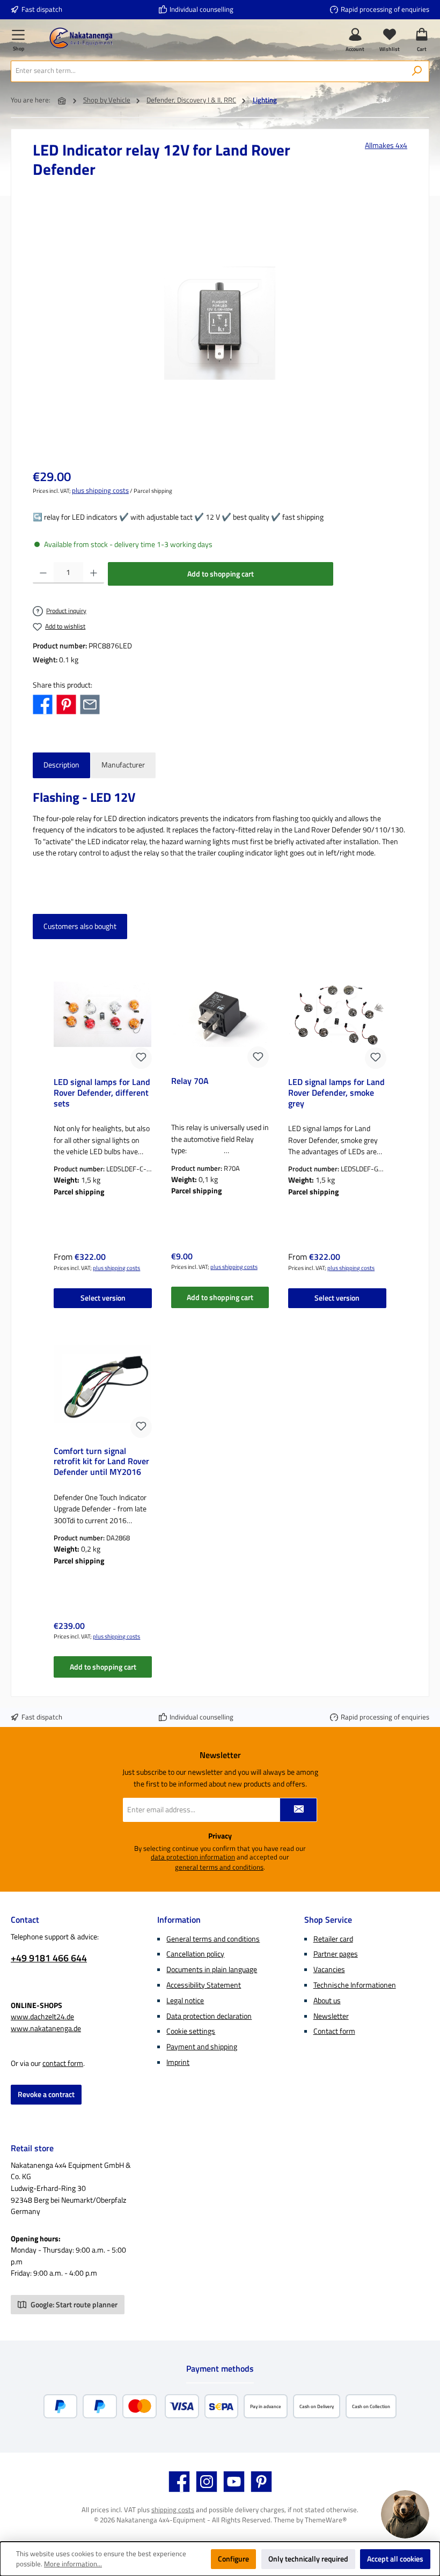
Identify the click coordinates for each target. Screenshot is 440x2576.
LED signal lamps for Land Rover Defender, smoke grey (336, 1093)
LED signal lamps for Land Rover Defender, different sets (102, 1093)
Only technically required (308, 2559)
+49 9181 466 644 (49, 1958)
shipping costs (173, 2510)
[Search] (417, 71)
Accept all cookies (395, 2559)
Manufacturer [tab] (123, 765)
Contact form (334, 2031)
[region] (220, 323)
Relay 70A (190, 1082)
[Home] (62, 101)
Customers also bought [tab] (80, 926)
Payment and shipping (202, 2047)
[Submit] (298, 1810)
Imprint (178, 2062)
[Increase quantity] (94, 573)
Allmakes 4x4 (386, 146)
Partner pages (336, 1954)
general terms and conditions (219, 1868)
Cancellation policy (195, 1954)
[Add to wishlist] (141, 1058)
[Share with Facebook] (43, 704)
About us (327, 2001)
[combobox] (208, 71)
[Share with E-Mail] (90, 704)
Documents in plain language (212, 1969)
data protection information (193, 1857)
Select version (103, 1298)
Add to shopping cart (221, 574)
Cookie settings (191, 2031)
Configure (233, 2559)
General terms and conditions (213, 1939)
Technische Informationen (355, 1985)
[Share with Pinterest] (66, 704)
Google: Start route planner (73, 2305)
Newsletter (331, 2016)
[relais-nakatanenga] (220, 323)
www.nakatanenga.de (46, 2028)
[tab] (61, 765)
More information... (73, 2564)
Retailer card (333, 1939)
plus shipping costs (100, 491)
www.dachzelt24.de (42, 2017)
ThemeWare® (326, 2520)
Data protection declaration (209, 2016)
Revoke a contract (46, 2094)
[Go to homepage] (81, 38)
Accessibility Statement (204, 1985)
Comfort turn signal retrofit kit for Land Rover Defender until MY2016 (101, 1462)
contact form (63, 2063)
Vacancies (329, 1969)
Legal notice (185, 2001)
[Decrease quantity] (43, 573)
